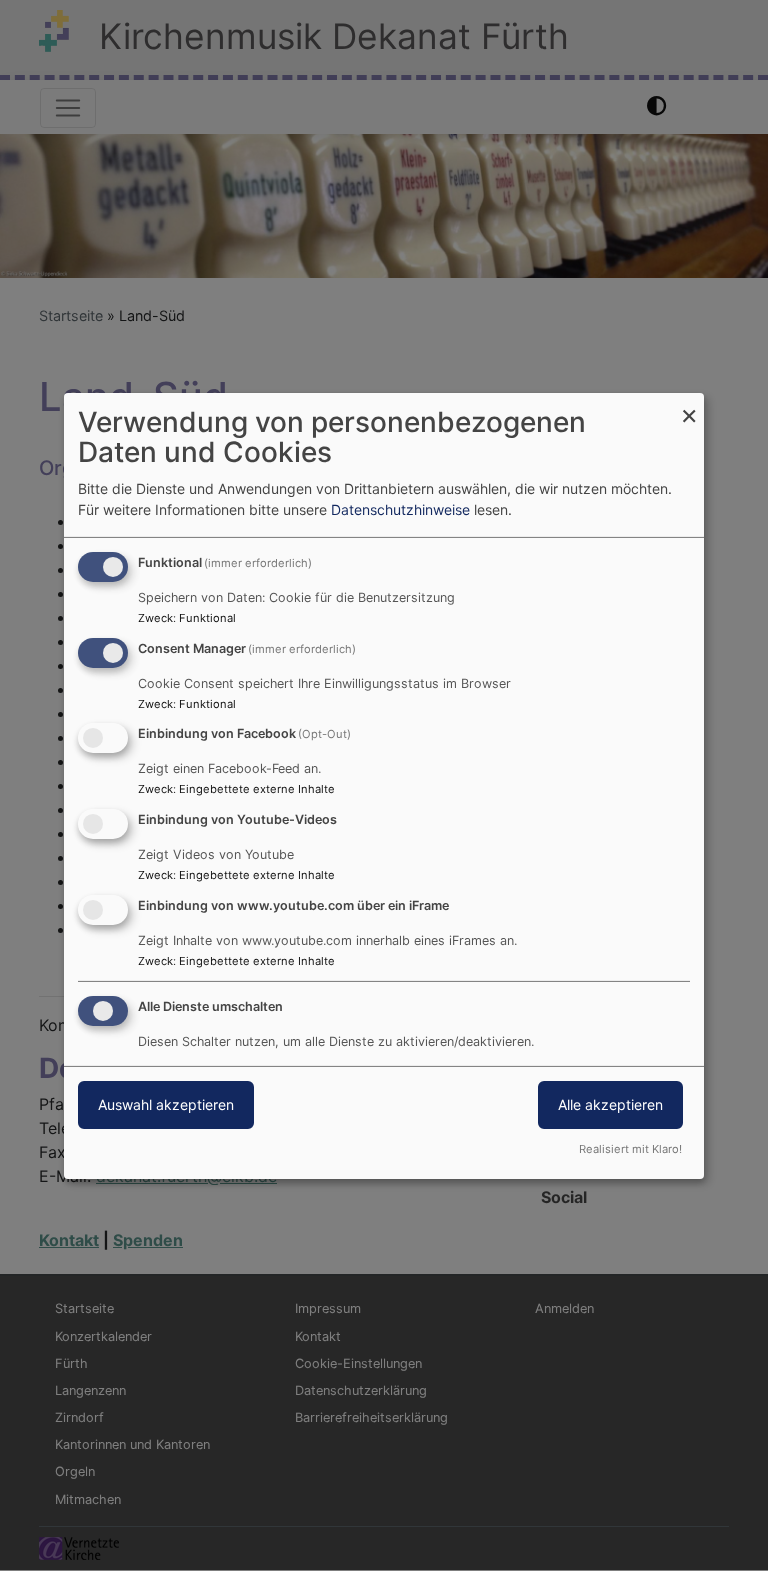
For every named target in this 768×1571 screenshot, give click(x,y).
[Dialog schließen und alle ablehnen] (689, 404)
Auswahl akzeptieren (166, 1104)
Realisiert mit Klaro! (630, 1149)
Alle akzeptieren (610, 1104)
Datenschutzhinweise (400, 509)
